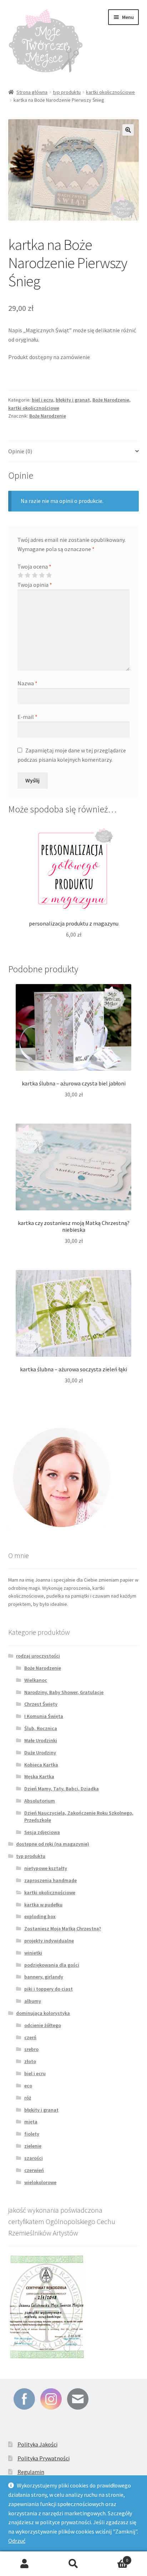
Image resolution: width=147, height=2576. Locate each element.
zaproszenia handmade (50, 1880)
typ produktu (67, 92)
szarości (34, 2158)
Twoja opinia (35, 585)
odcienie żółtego (43, 2025)
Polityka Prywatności (44, 2458)
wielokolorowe (40, 2182)
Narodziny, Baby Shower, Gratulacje (64, 1692)
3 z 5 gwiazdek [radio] (35, 575)
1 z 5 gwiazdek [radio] (20, 575)
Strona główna (32, 92)
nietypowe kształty (46, 1868)
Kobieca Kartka (41, 1765)
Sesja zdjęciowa (42, 1832)
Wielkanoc (36, 1680)
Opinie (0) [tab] (20, 451)
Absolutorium (40, 1801)
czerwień (34, 2170)
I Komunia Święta (44, 1716)
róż (28, 2098)
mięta (31, 2122)
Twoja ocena (34, 566)
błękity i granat (73, 400)
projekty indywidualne (49, 1941)
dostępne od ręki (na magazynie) (53, 1844)
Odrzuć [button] (17, 2541)
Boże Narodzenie (111, 400)
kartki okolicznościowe (110, 92)
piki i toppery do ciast (49, 1989)
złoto (30, 2061)
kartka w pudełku (43, 1905)
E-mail (27, 717)
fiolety (32, 2134)
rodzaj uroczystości (38, 1656)
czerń (30, 2037)
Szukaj (73, 2564)
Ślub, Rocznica (41, 1728)
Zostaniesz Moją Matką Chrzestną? (63, 1929)
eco (28, 2086)
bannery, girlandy (44, 1977)
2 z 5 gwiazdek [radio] (27, 575)
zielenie (33, 2146)
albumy (33, 2001)
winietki (33, 1953)
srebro (31, 2049)
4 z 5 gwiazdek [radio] (42, 575)
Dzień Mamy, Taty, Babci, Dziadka (62, 1789)
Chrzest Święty (41, 1704)
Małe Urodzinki (41, 1740)
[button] (128, 130)
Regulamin (31, 2472)
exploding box (40, 1916)
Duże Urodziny (40, 1753)
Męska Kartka (39, 1776)
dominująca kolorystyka (43, 2013)
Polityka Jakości (37, 2444)
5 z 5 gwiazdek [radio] (49, 575)
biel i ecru (42, 400)
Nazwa (27, 683)
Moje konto (24, 2564)
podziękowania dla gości (52, 1965)
